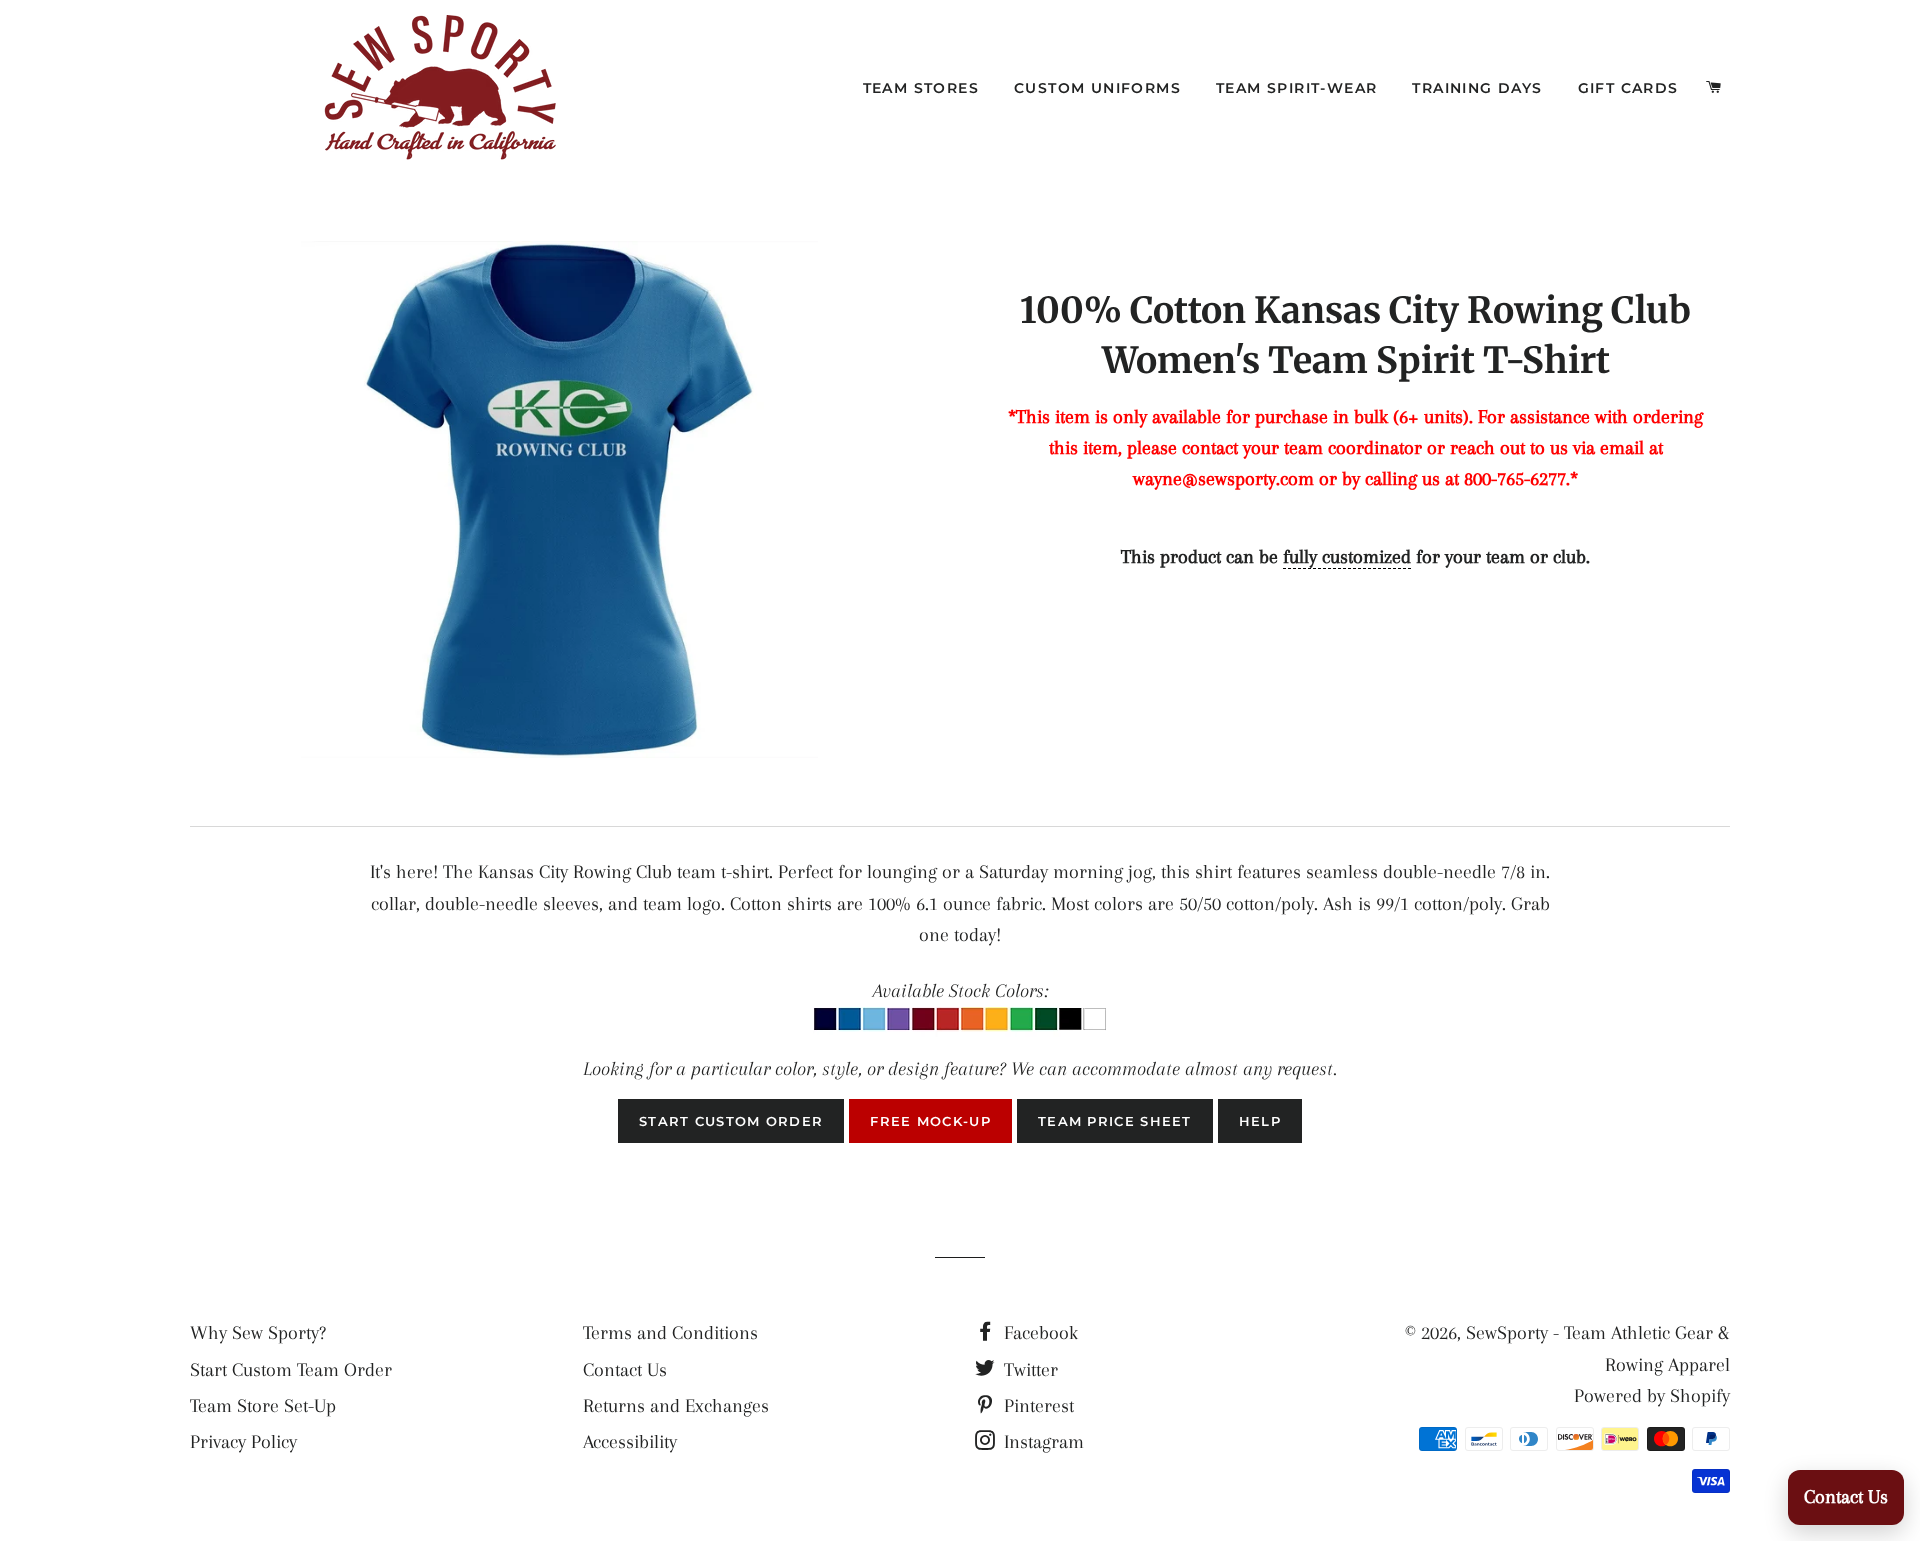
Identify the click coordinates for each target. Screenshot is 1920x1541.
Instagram (1041, 1442)
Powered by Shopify (1652, 1396)
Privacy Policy (243, 1442)
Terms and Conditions (670, 1333)
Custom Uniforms (1097, 88)
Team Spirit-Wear (1296, 88)
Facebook (1038, 1333)
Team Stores (921, 88)
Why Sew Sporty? (258, 1333)
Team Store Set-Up (263, 1406)
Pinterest (1036, 1406)
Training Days (1477, 88)
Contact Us (625, 1370)
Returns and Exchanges (676, 1406)
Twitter (1028, 1370)
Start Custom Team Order (291, 1370)
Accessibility (630, 1442)
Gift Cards (1628, 88)
